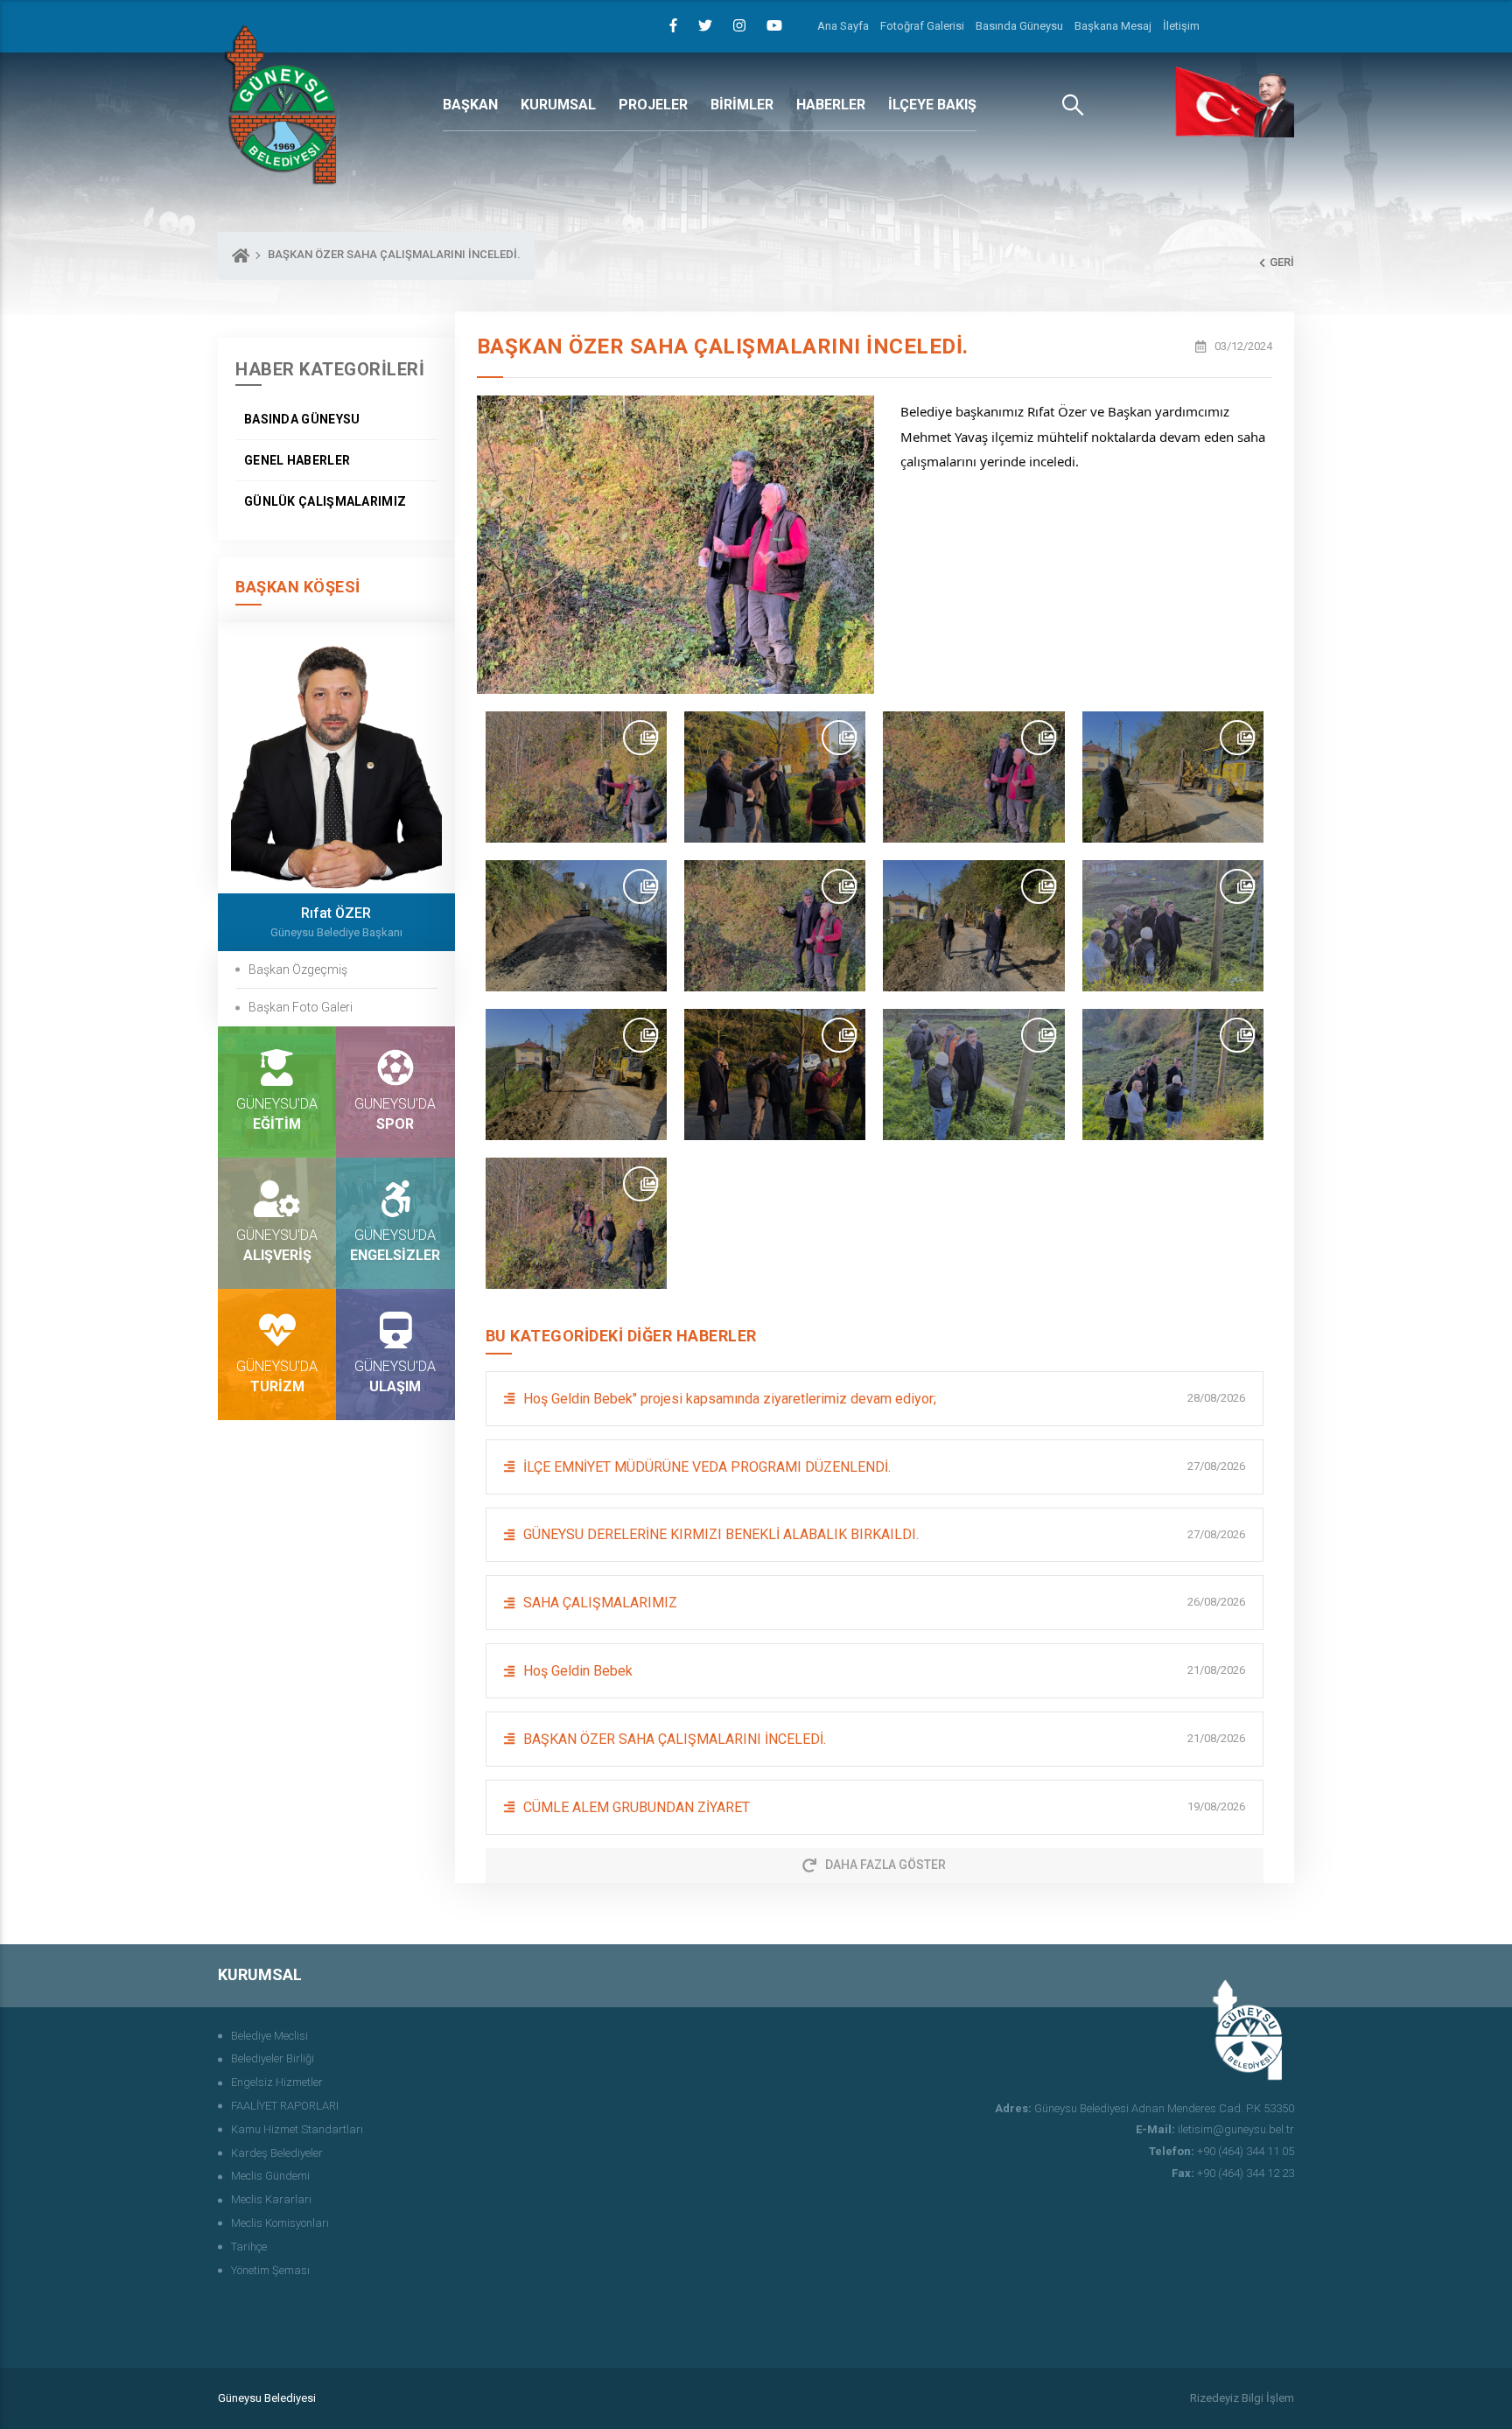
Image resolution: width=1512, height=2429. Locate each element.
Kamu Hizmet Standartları (297, 2129)
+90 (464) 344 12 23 (1233, 2173)
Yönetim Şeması (270, 2270)
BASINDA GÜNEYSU (302, 419)
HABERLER (831, 105)
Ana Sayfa (843, 26)
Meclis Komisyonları (280, 2223)
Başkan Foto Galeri (301, 1007)
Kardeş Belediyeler (277, 2153)
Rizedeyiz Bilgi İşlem (1242, 2398)
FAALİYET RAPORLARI (285, 2106)
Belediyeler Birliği (273, 2058)
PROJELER (653, 105)
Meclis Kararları (271, 2199)
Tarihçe (249, 2247)
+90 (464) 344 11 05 (1221, 2151)
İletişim (1181, 26)
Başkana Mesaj (1113, 26)
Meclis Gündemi (270, 2176)
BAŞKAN (470, 105)
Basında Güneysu (1019, 26)
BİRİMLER (742, 105)
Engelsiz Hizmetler (277, 2082)
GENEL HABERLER (297, 460)
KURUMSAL (558, 105)
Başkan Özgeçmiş (298, 969)
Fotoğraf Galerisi (922, 26)
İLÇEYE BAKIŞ (932, 105)
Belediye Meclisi (269, 2036)
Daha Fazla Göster (885, 1865)
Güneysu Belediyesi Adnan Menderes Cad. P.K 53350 (1144, 2108)
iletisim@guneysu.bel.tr (1215, 2129)
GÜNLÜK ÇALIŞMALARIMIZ (325, 501)
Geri (1282, 262)
